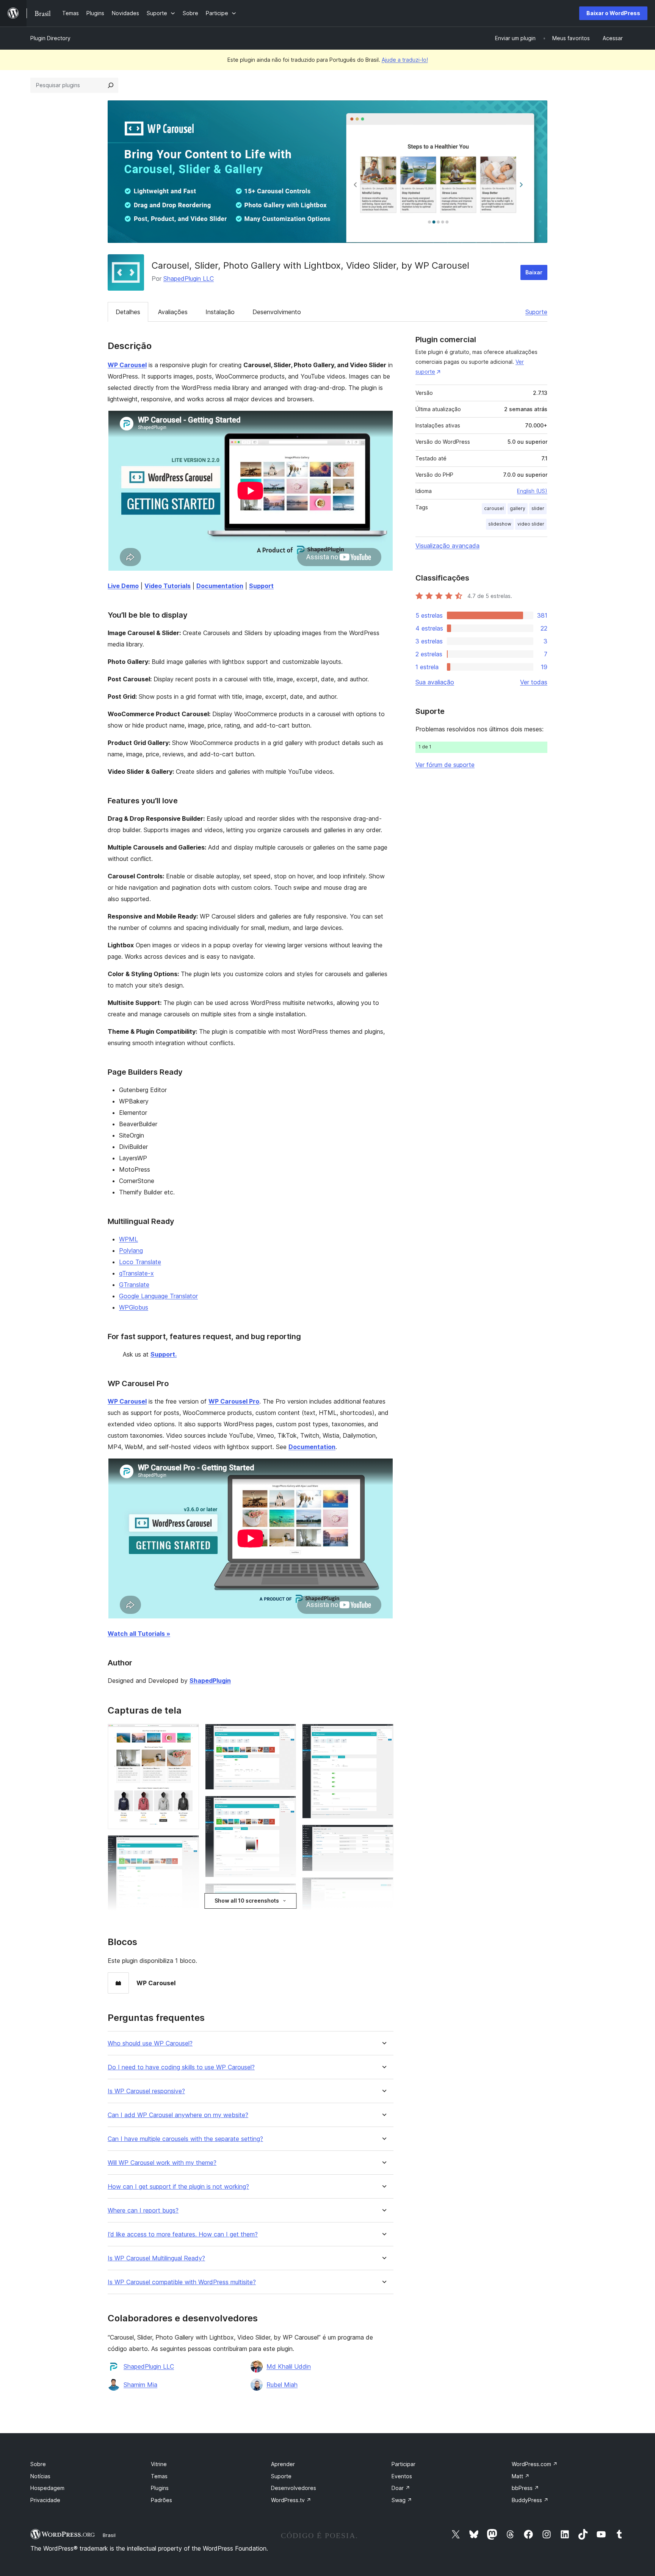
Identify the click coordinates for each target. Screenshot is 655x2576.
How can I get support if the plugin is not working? (178, 2187)
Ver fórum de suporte (445, 765)
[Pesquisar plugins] (111, 85)
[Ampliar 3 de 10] (286, 1734)
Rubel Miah (282, 2385)
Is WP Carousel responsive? (146, 2091)
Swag (402, 2500)
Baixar (534, 272)
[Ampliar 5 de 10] (286, 1894)
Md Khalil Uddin (289, 2366)
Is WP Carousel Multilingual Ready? (156, 2258)
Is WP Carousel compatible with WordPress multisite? (182, 2282)
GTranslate (134, 1285)
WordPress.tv (291, 2500)
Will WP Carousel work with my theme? (162, 2163)
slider (538, 508)
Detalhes (128, 312)
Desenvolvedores (294, 2488)
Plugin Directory (50, 38)
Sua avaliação (435, 682)
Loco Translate (140, 1262)
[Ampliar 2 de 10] (189, 1845)
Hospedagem (47, 2488)
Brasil (109, 2535)
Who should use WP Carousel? (150, 2043)
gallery (518, 508)
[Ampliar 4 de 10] (286, 1806)
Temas (159, 2476)
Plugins (160, 2488)
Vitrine (159, 2464)
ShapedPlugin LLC (189, 279)
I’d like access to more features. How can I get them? (183, 2234)
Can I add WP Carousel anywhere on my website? (178, 2115)
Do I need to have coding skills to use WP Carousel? (181, 2067)
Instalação (220, 312)
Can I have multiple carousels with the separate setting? (185, 2139)
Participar (403, 2464)
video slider (531, 524)
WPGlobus (134, 1307)
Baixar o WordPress (613, 13)
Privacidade (45, 2500)
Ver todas (534, 682)
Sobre (38, 2464)
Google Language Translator (158, 1296)
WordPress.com (535, 2464)
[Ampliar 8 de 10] (383, 1887)
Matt (521, 2476)
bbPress (525, 2488)
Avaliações (173, 312)
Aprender (283, 2464)
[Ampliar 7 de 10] (383, 1835)
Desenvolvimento (277, 312)
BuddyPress (530, 2500)
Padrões (161, 2500)
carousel (494, 508)
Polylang (131, 1250)
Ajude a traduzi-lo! (405, 60)
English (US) (532, 491)
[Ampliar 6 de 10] (383, 1734)
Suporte (536, 312)
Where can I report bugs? (143, 2211)
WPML (128, 1239)
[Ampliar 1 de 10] (189, 1734)
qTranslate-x (136, 1273)
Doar (401, 2488)
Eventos (402, 2476)
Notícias (40, 2476)
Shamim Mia (140, 2385)
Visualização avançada (447, 546)
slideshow (500, 524)
